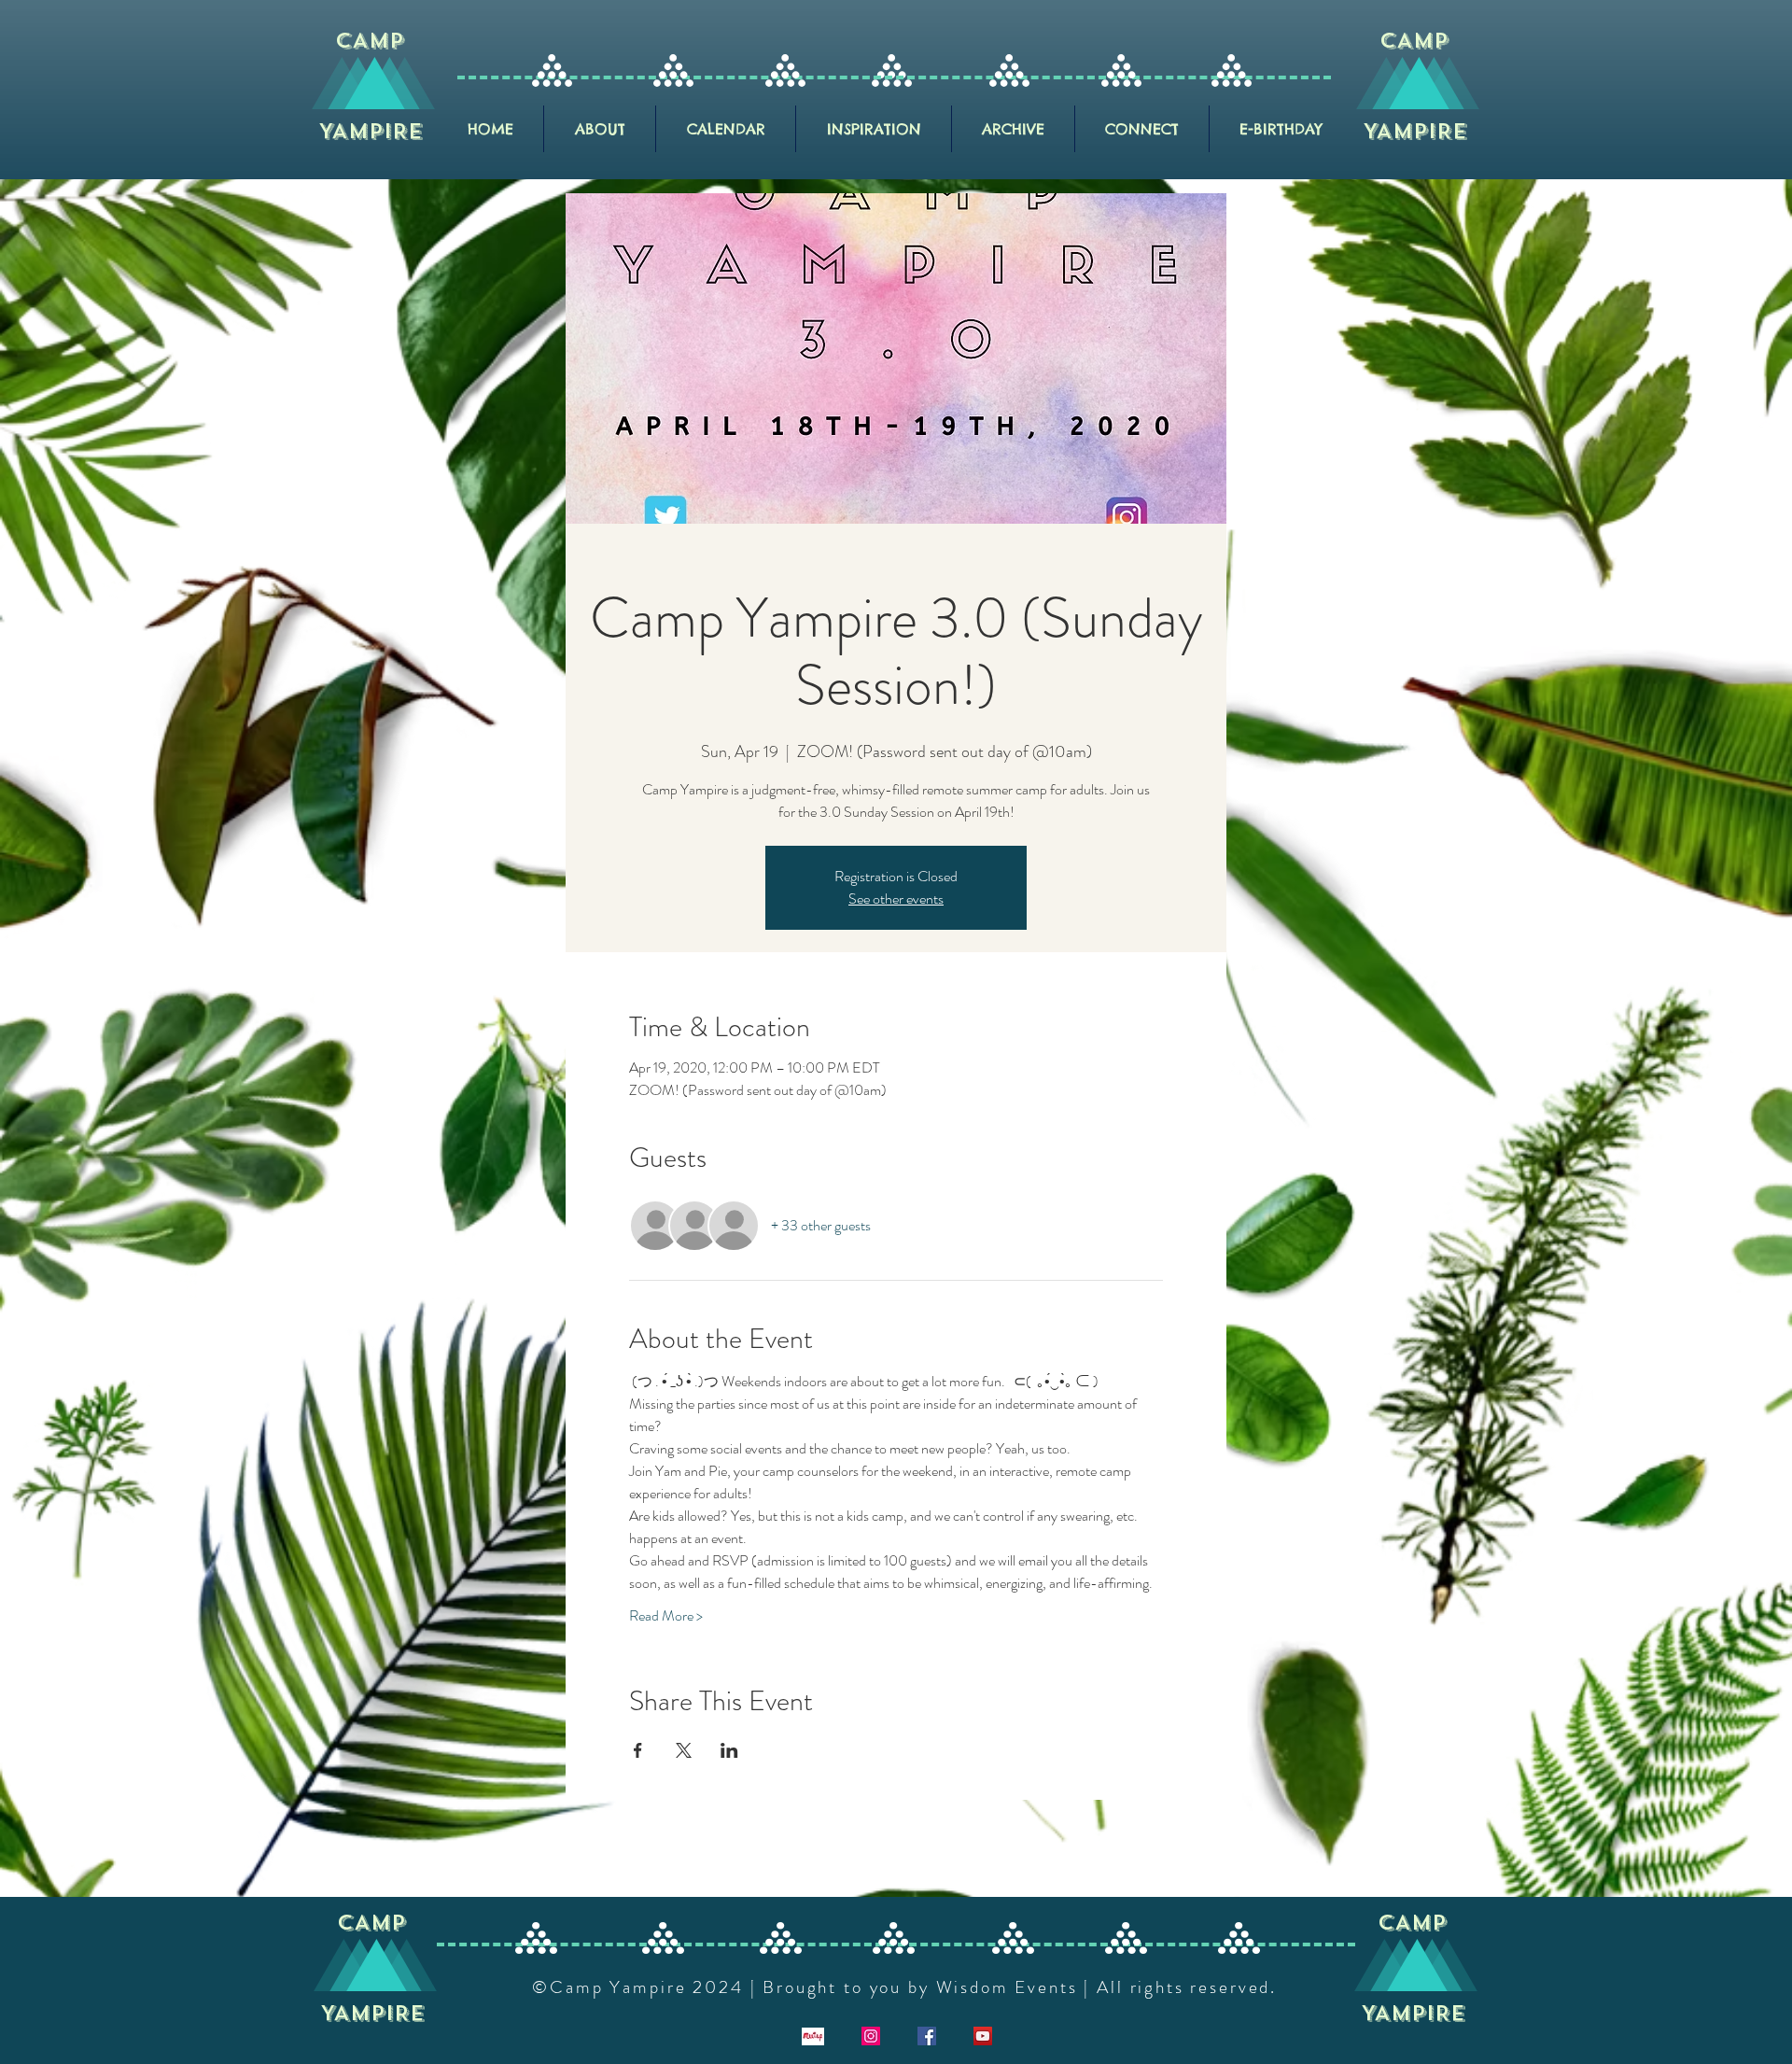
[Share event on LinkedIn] (729, 1750)
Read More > (666, 1616)
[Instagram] (871, 2036)
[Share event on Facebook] (638, 1750)
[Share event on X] (684, 1750)
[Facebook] (927, 2036)
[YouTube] (983, 2036)
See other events (896, 899)
